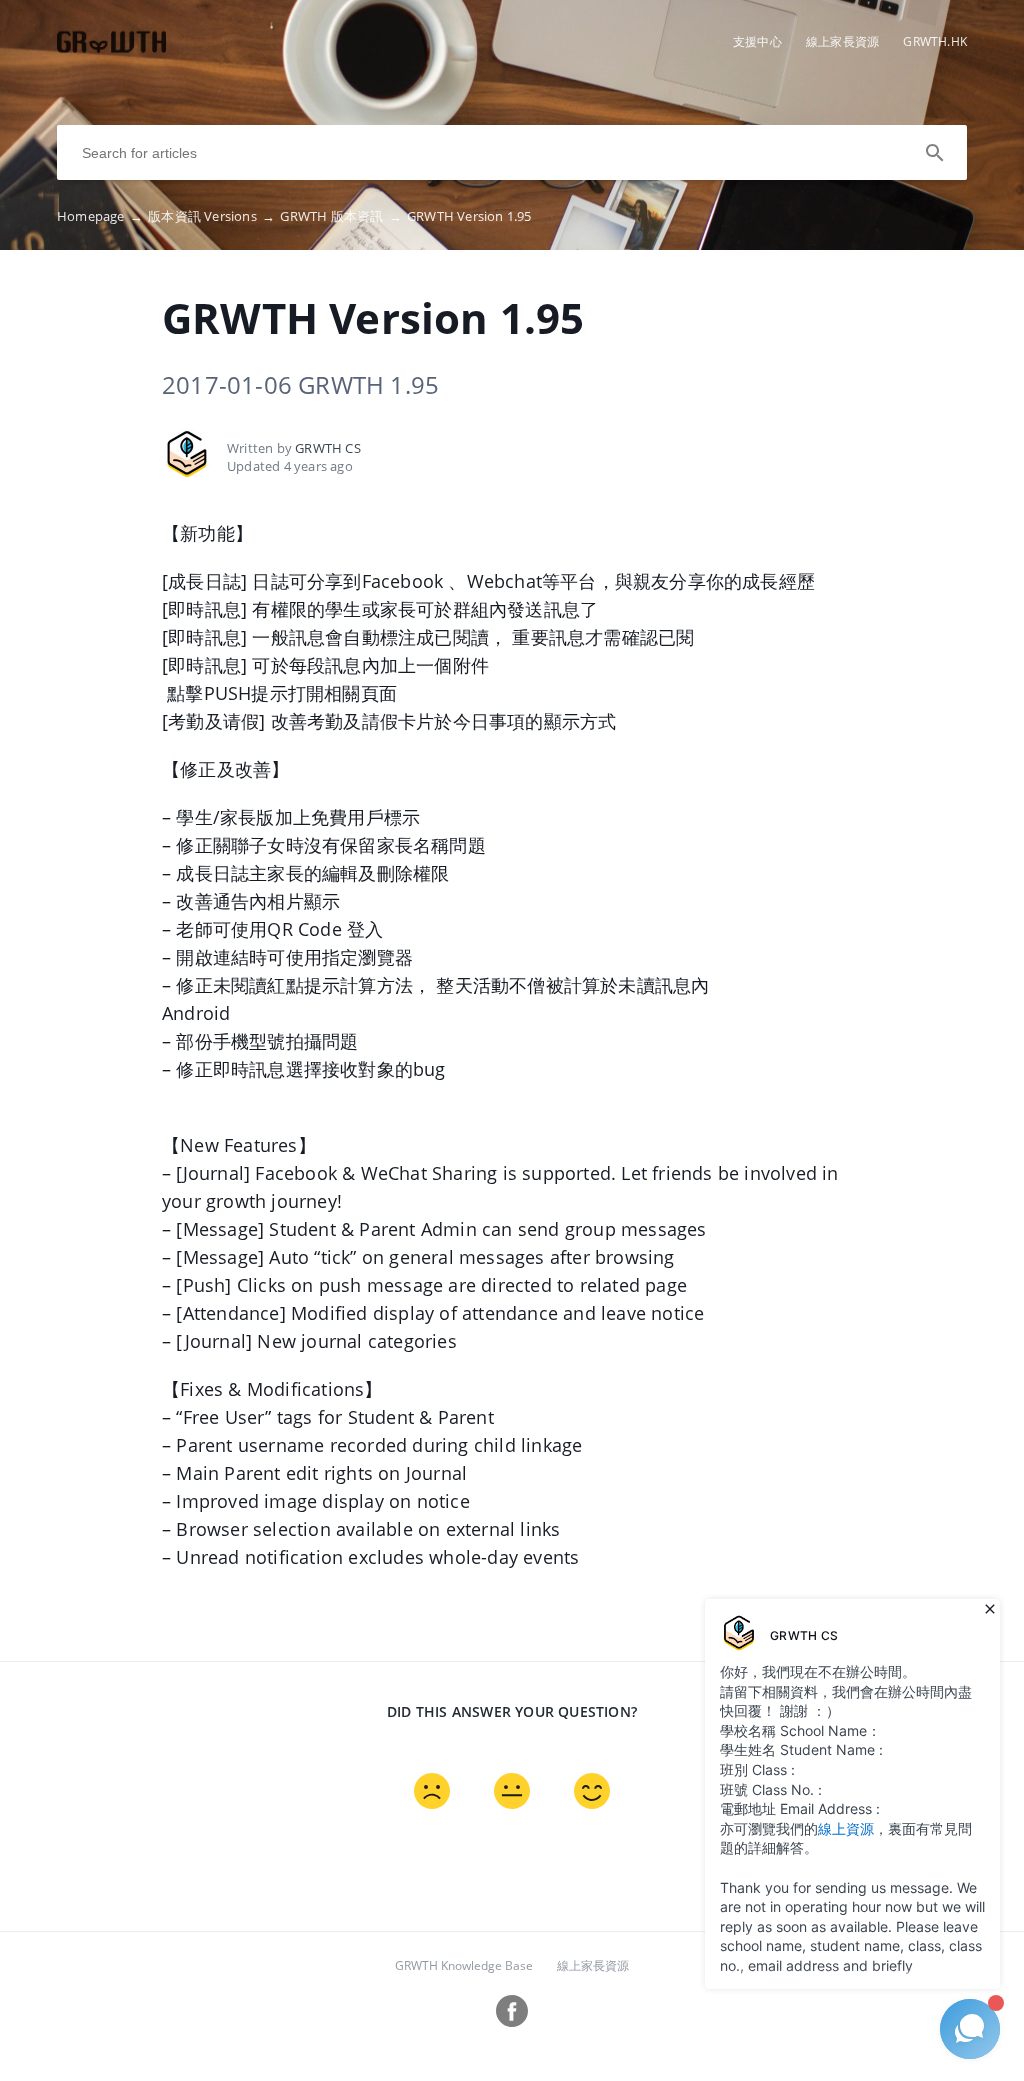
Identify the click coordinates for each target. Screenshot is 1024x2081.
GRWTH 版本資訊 (340, 216)
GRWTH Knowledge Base (464, 1965)
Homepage (100, 216)
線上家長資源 (842, 41)
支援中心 (757, 41)
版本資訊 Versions (211, 216)
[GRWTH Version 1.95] (111, 51)
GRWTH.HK (935, 41)
